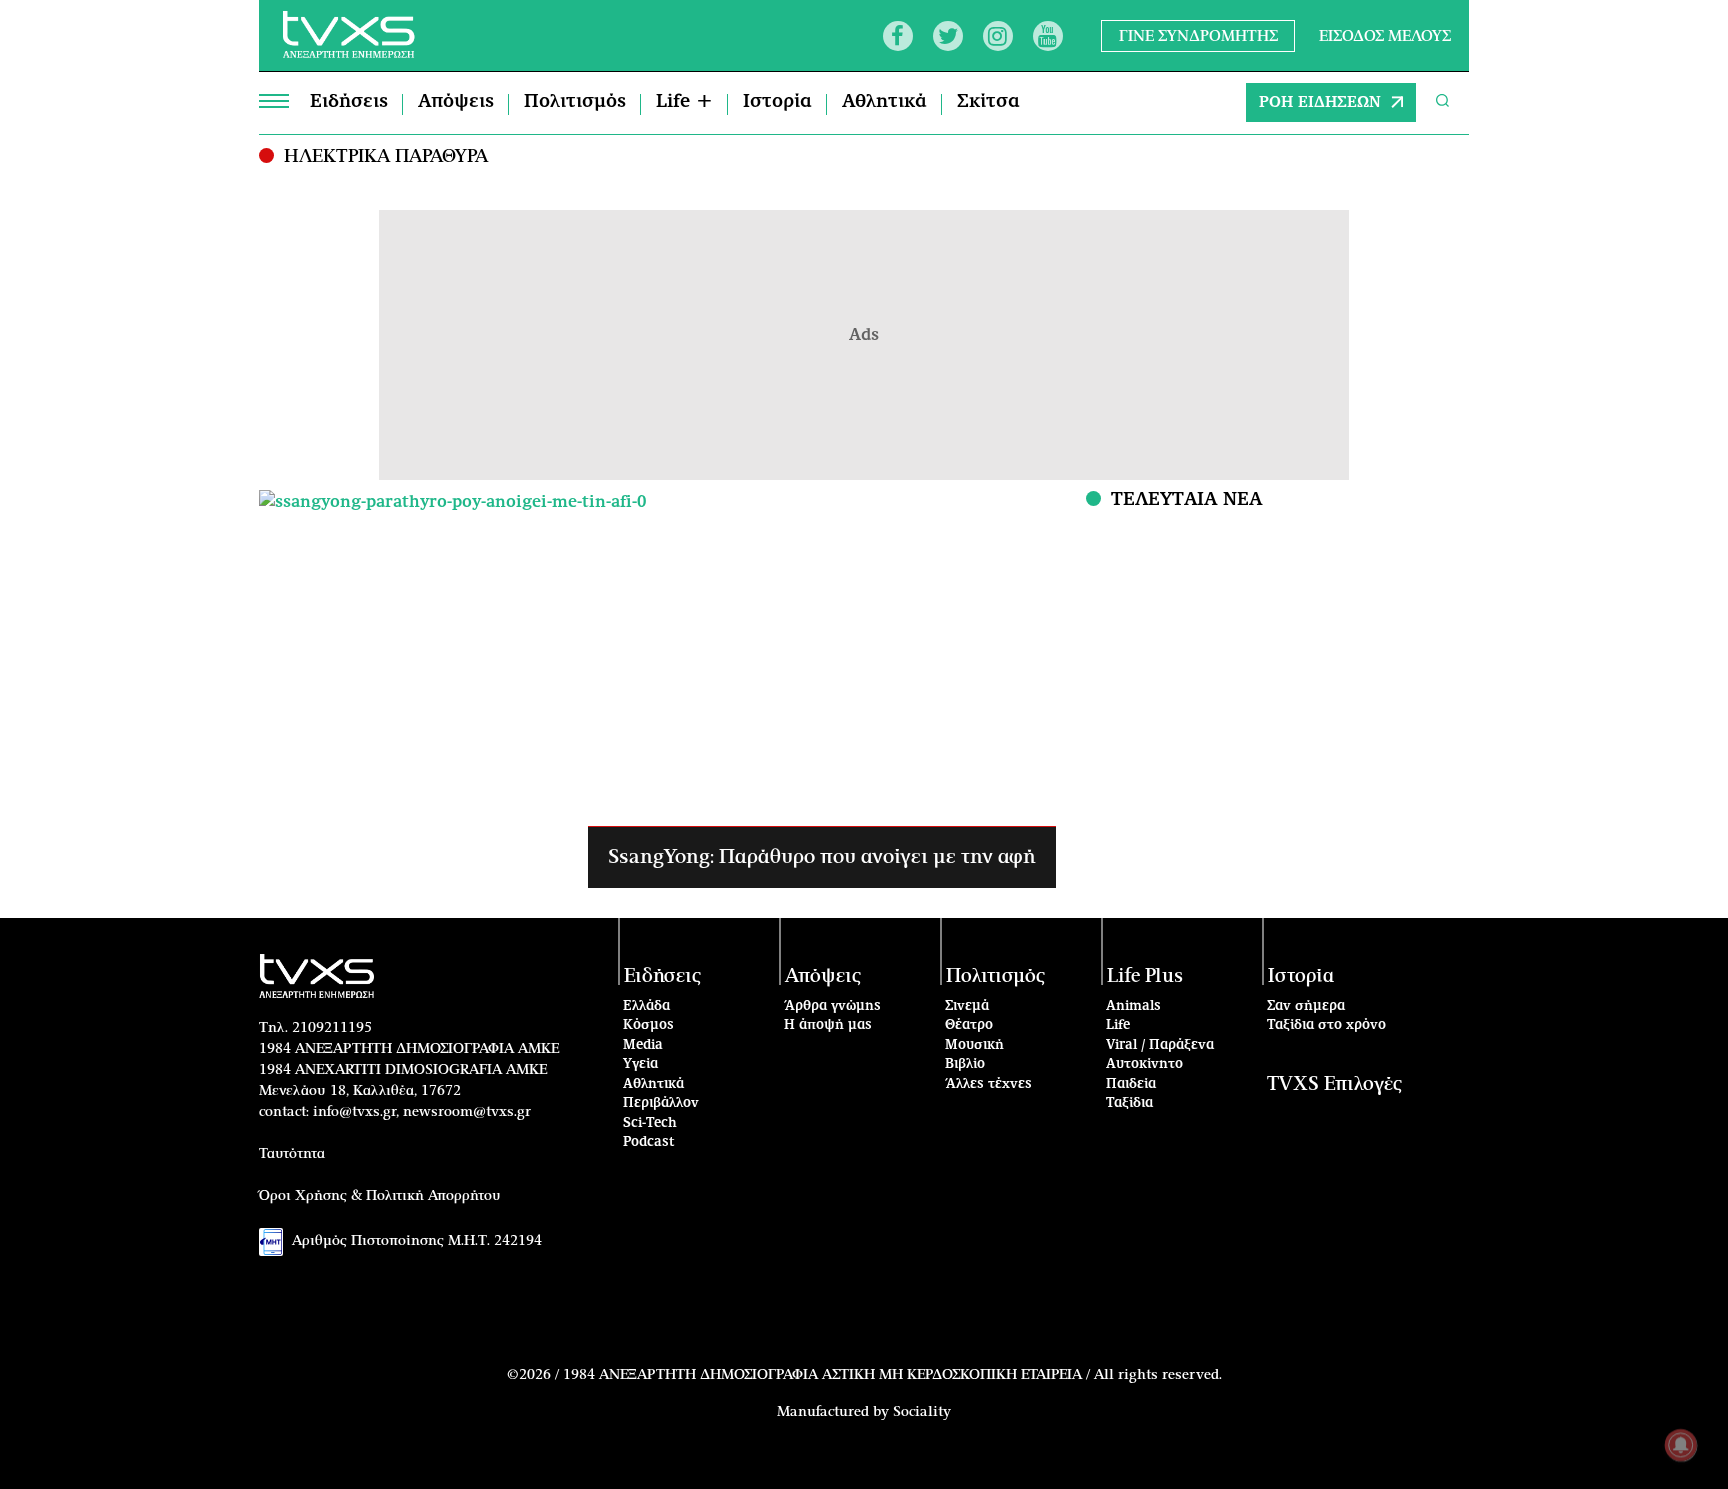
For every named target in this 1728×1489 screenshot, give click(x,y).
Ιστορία (777, 102)
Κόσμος (648, 1025)
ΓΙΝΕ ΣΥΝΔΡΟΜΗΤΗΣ (1198, 35)
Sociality (922, 1412)
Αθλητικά (884, 102)
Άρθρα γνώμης (832, 1006)
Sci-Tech (650, 1123)
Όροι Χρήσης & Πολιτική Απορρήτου (380, 1196)
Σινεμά (967, 1006)
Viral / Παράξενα (1160, 1045)
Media (643, 1045)
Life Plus (1145, 976)
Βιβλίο (965, 1064)
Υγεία (640, 1064)
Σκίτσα (988, 102)
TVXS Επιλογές (1334, 1084)
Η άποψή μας (828, 1025)
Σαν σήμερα (1306, 1006)
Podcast (649, 1142)
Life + (684, 102)
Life (1118, 1025)
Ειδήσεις (349, 102)
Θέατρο (969, 1025)
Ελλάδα (646, 1006)
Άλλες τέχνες (988, 1084)
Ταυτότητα (292, 1154)
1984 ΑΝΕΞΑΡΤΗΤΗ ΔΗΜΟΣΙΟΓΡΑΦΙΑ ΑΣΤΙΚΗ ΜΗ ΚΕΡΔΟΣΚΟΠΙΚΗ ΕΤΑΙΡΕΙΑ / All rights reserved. (892, 1375)
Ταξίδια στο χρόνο (1326, 1025)
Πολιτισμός (575, 102)
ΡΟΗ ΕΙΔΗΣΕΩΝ (1320, 102)
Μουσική (974, 1045)
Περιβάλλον (661, 1103)
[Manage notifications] (1681, 1445)
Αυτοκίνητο (1144, 1064)
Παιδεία (1131, 1084)
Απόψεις (456, 102)
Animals (1133, 1006)
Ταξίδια (1129, 1103)
